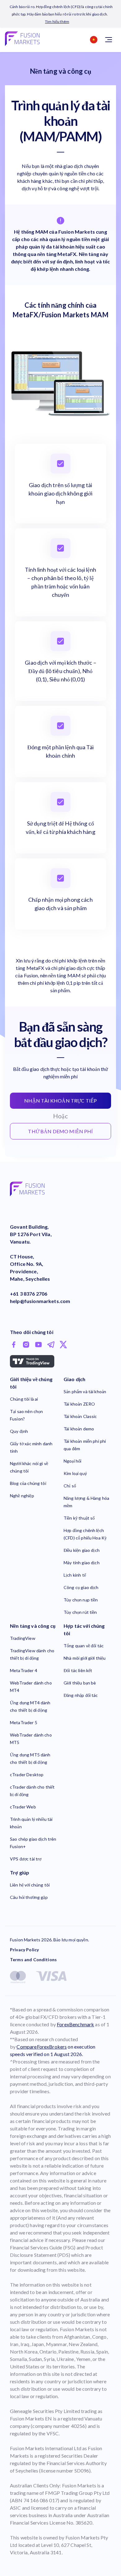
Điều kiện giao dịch (82, 1550)
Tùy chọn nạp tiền (81, 1600)
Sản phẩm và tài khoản (85, 1391)
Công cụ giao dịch (81, 1587)
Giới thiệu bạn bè (80, 1683)
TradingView (23, 1638)
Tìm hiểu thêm (57, 22)
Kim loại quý (75, 1473)
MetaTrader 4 (24, 1670)
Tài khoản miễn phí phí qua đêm (85, 1445)
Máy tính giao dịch (82, 1563)
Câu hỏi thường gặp (29, 1897)
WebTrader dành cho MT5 (31, 1739)
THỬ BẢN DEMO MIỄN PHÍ (60, 1131)
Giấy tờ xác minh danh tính (31, 1447)
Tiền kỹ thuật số (79, 1518)
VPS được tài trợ (26, 1859)
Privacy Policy (24, 1950)
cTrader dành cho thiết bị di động (32, 1791)
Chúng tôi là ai (24, 1399)
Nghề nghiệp (22, 1496)
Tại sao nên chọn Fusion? (26, 1415)
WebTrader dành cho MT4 (31, 1687)
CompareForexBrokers (42, 2047)
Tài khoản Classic (80, 1416)
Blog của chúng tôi (28, 1483)
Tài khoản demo (79, 1429)
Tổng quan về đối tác (84, 1646)
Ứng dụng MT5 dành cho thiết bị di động (30, 1758)
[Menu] (109, 40)
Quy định (19, 1431)
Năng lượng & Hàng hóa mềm (86, 1502)
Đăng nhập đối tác (81, 1695)
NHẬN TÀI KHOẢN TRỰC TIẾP (61, 1101)
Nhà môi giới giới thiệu (85, 1658)
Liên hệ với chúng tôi (30, 1885)
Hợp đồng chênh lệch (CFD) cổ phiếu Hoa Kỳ (85, 1534)
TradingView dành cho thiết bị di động (32, 1654)
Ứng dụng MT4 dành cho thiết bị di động (30, 1706)
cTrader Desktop (27, 1775)
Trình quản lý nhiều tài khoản (31, 1823)
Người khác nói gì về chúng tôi (29, 1467)
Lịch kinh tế (75, 1575)
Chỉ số (70, 1486)
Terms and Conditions (33, 1960)
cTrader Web (23, 1807)
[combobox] (92, 40)
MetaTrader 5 (24, 1722)
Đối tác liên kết (78, 1670)
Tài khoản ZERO (79, 1404)
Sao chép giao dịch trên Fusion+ (33, 1843)
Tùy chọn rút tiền (80, 1612)
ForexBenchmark (75, 2024)
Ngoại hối (72, 1461)
